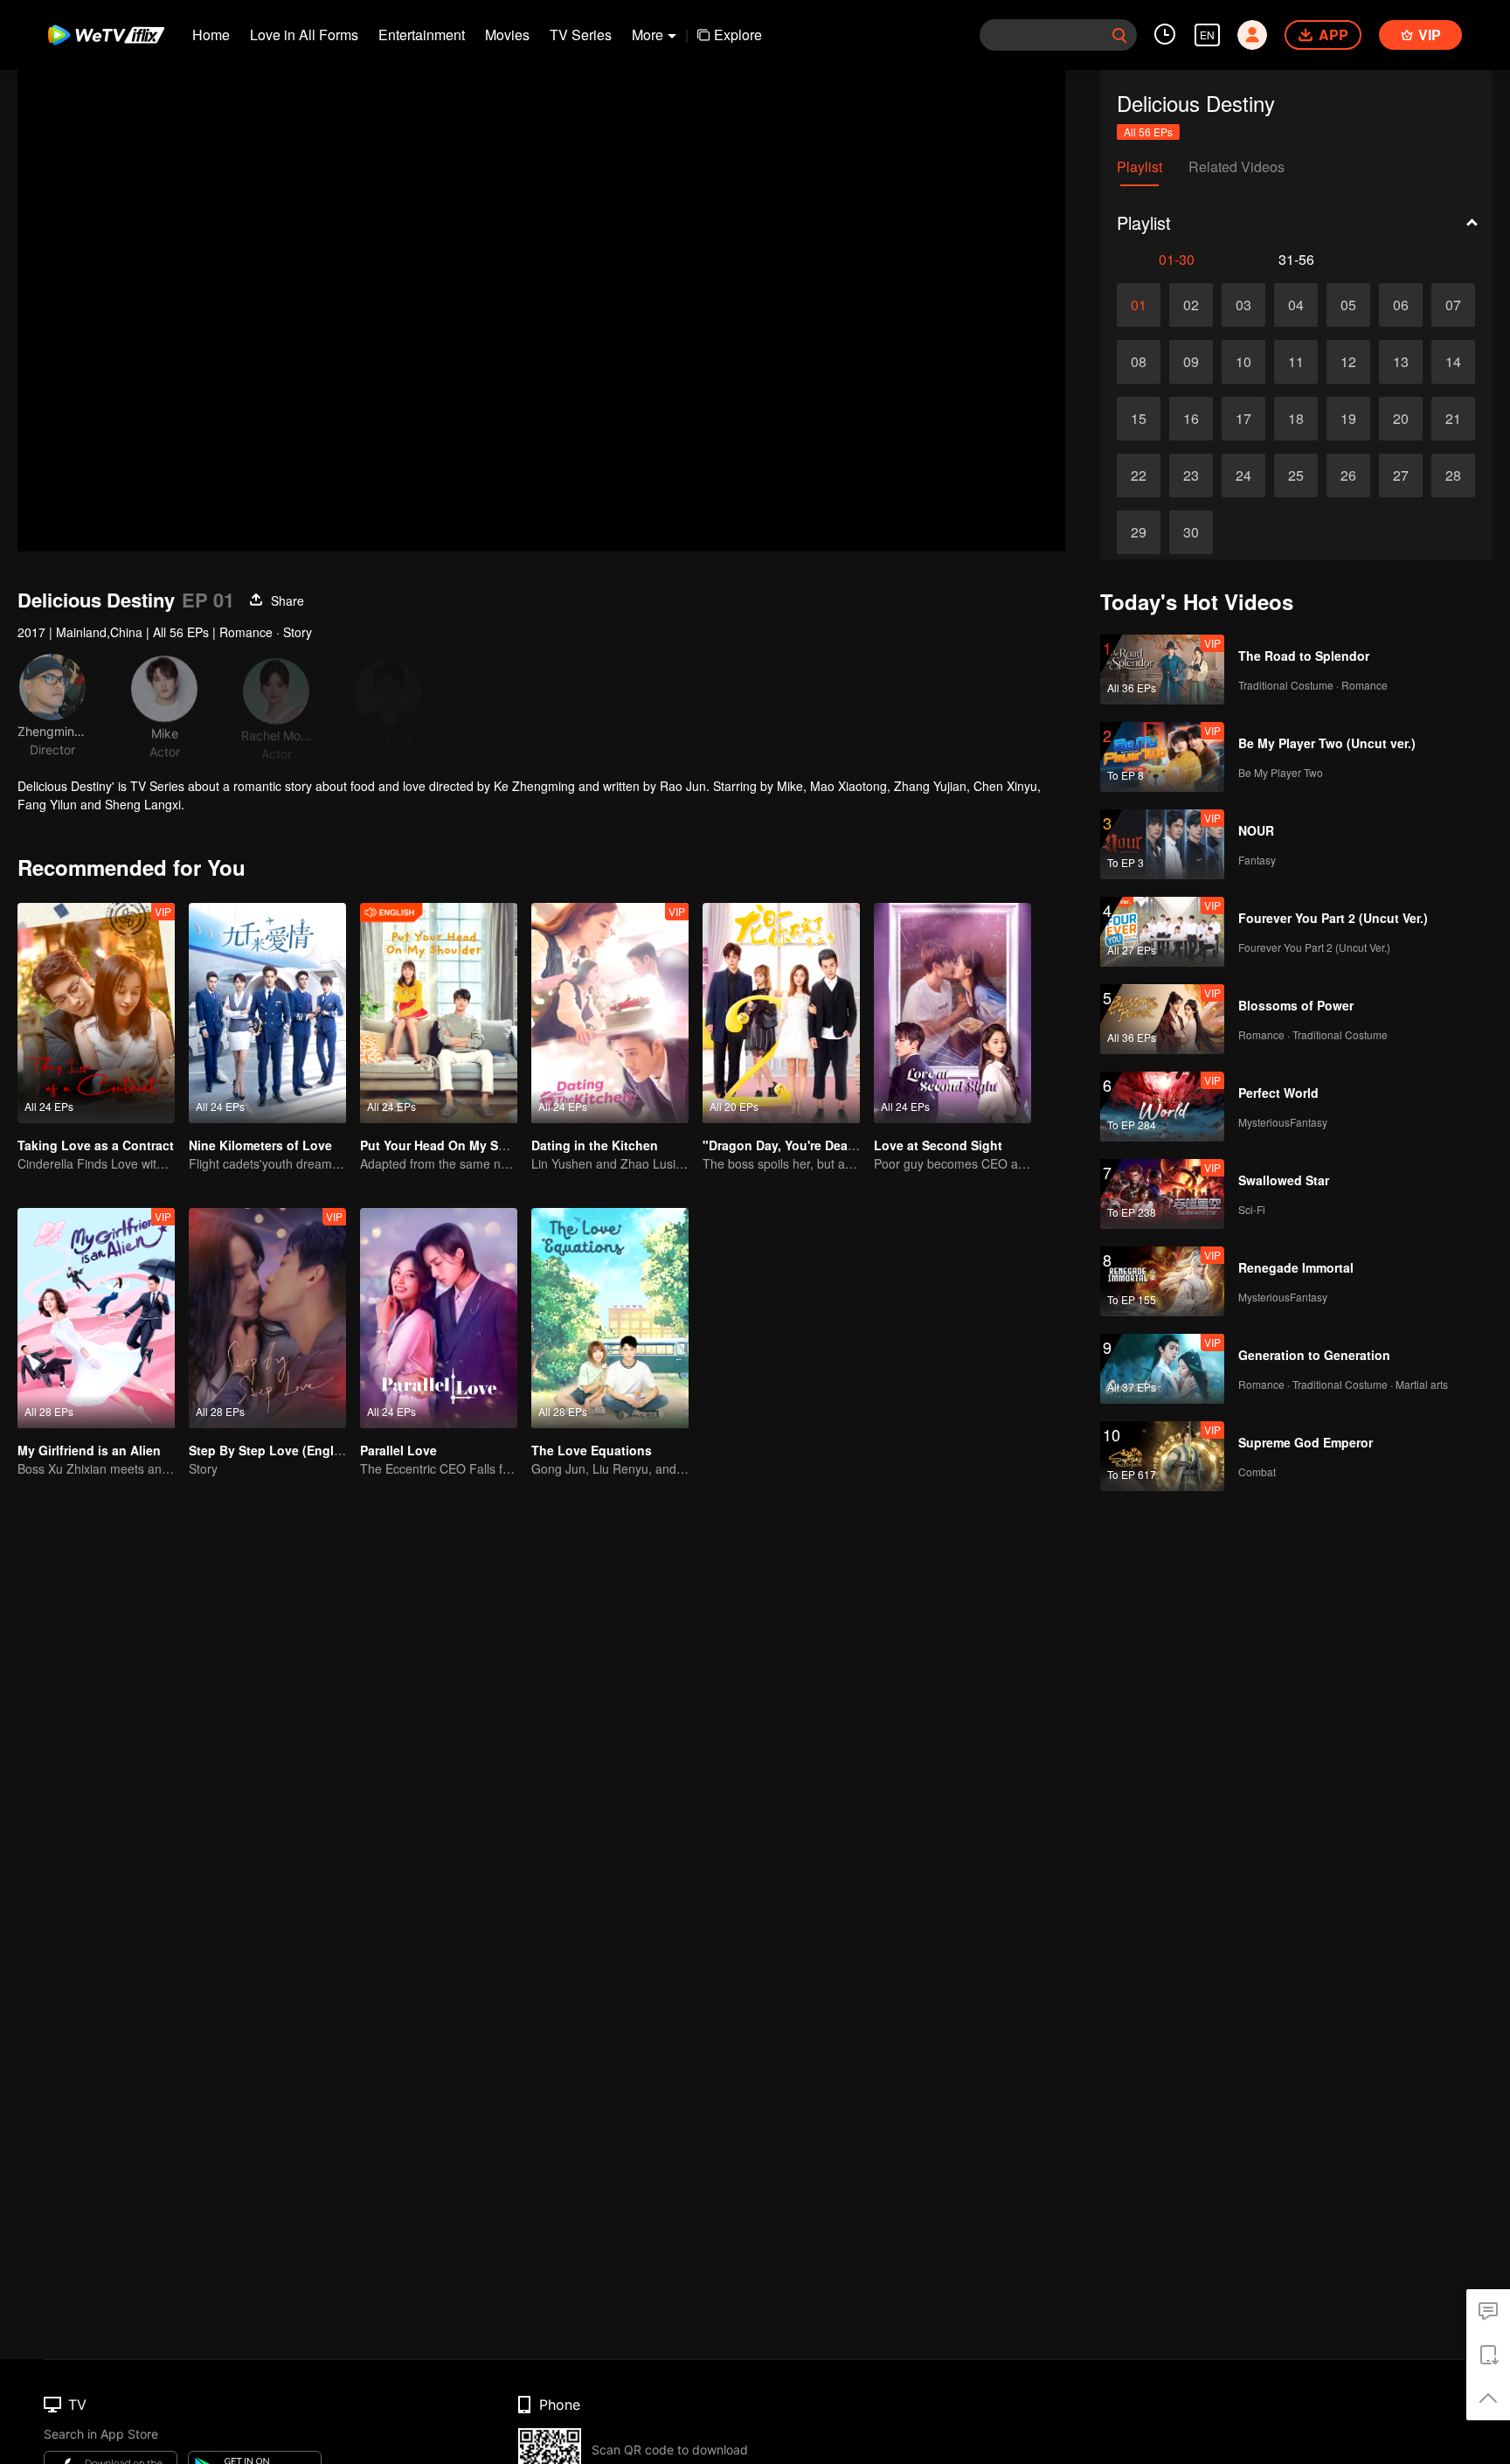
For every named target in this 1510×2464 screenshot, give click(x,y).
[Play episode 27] (1401, 475)
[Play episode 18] (1296, 419)
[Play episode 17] (1243, 419)
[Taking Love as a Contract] (96, 1013)
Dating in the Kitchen (595, 1145)
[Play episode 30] (1191, 532)
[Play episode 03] (1243, 305)
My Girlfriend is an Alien (89, 1450)
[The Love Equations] (610, 1318)
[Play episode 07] (1453, 305)
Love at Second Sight (938, 1145)
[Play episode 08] (1139, 362)
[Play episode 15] (1139, 419)
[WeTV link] (107, 35)
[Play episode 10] (1243, 362)
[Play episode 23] (1191, 475)
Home (211, 35)
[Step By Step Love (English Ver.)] (267, 1318)
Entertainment (422, 35)
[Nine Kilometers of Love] (267, 1013)
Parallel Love (398, 1450)
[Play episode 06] (1401, 305)
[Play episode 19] (1348, 419)
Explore (738, 35)
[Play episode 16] (1191, 419)
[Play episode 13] (1401, 362)
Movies (507, 35)
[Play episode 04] (1296, 305)
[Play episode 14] (1453, 362)
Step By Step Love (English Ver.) (285, 1450)
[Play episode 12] (1348, 362)
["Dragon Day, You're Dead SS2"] (781, 1013)
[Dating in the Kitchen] (610, 1013)
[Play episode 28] (1453, 475)
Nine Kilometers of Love (260, 1145)
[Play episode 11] (1296, 362)
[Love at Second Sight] (952, 1013)
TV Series (581, 35)
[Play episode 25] (1296, 475)
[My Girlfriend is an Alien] (96, 1318)
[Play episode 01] (1139, 305)
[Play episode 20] (1401, 419)
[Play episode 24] (1243, 475)
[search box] (1119, 35)
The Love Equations (592, 1450)
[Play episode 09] (1191, 362)
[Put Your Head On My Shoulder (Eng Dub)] (439, 1013)
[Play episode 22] (1139, 475)
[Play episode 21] (1453, 419)
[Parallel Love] (439, 1318)
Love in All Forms (304, 35)
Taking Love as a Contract (96, 1145)
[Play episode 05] (1348, 305)
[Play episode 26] (1348, 475)
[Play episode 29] (1139, 532)
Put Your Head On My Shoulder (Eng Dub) (484, 1145)
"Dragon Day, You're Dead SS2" (795, 1145)
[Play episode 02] (1191, 305)
